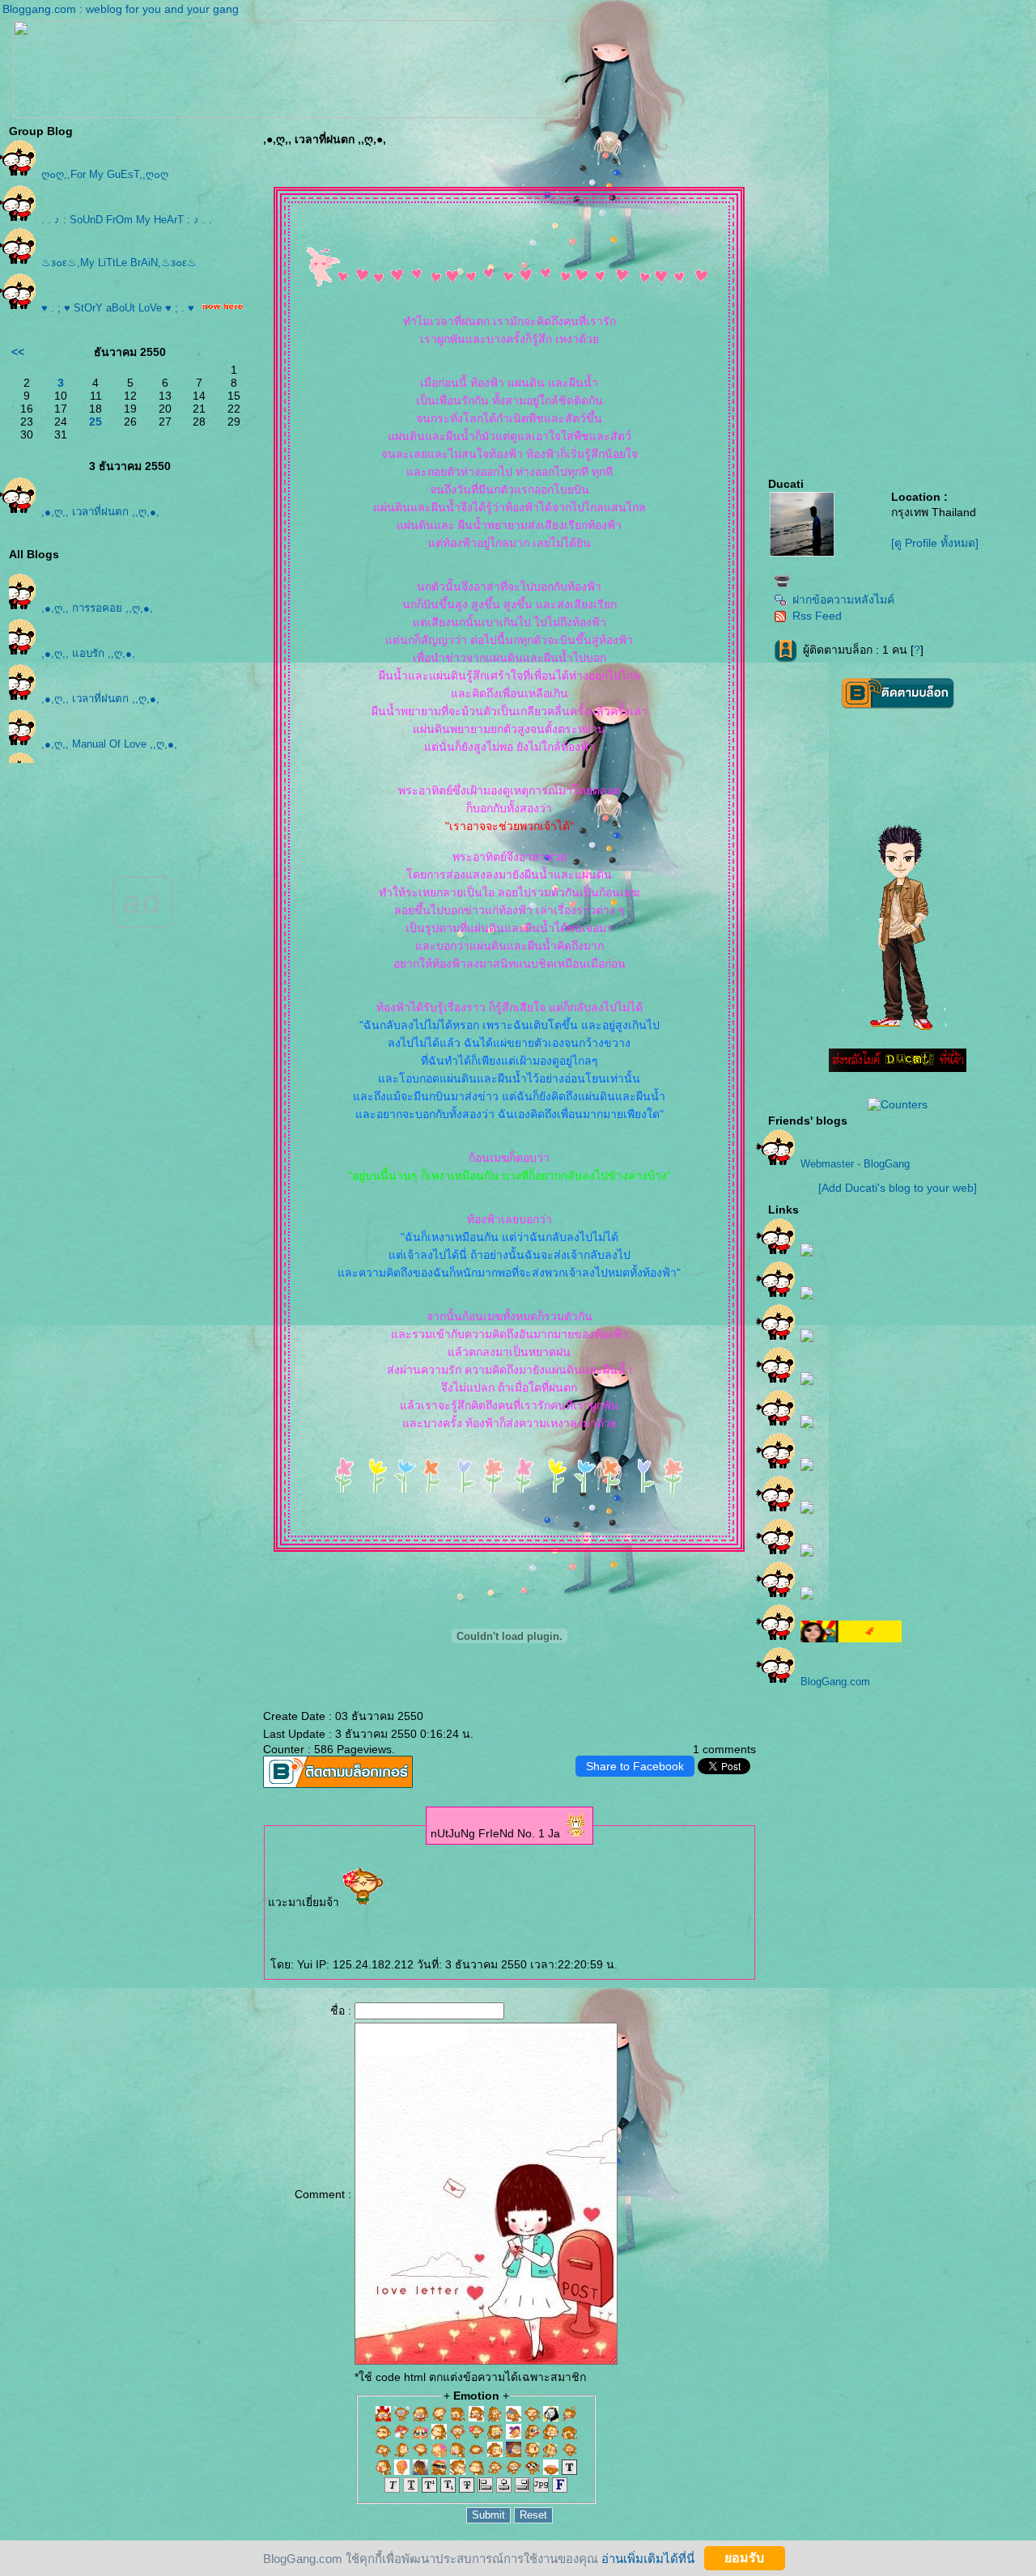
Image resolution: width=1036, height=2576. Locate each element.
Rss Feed (817, 616)
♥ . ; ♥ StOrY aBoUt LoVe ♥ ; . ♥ (118, 308)
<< (18, 352)
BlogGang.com (835, 1682)
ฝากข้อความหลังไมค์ (843, 600)
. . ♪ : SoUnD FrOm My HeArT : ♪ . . (127, 220)
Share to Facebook (635, 1766)
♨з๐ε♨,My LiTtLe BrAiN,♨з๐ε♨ (119, 263)
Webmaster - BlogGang (855, 1164)
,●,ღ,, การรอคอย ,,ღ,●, (97, 608)
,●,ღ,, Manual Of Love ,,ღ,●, (109, 744)
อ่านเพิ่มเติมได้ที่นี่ (648, 2558)
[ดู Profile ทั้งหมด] (935, 543)
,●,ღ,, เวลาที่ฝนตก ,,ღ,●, (100, 512)
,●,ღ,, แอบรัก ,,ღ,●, (88, 653)
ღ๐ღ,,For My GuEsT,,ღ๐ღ (105, 174)
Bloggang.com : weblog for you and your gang (121, 9)
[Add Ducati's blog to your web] (898, 1188)
